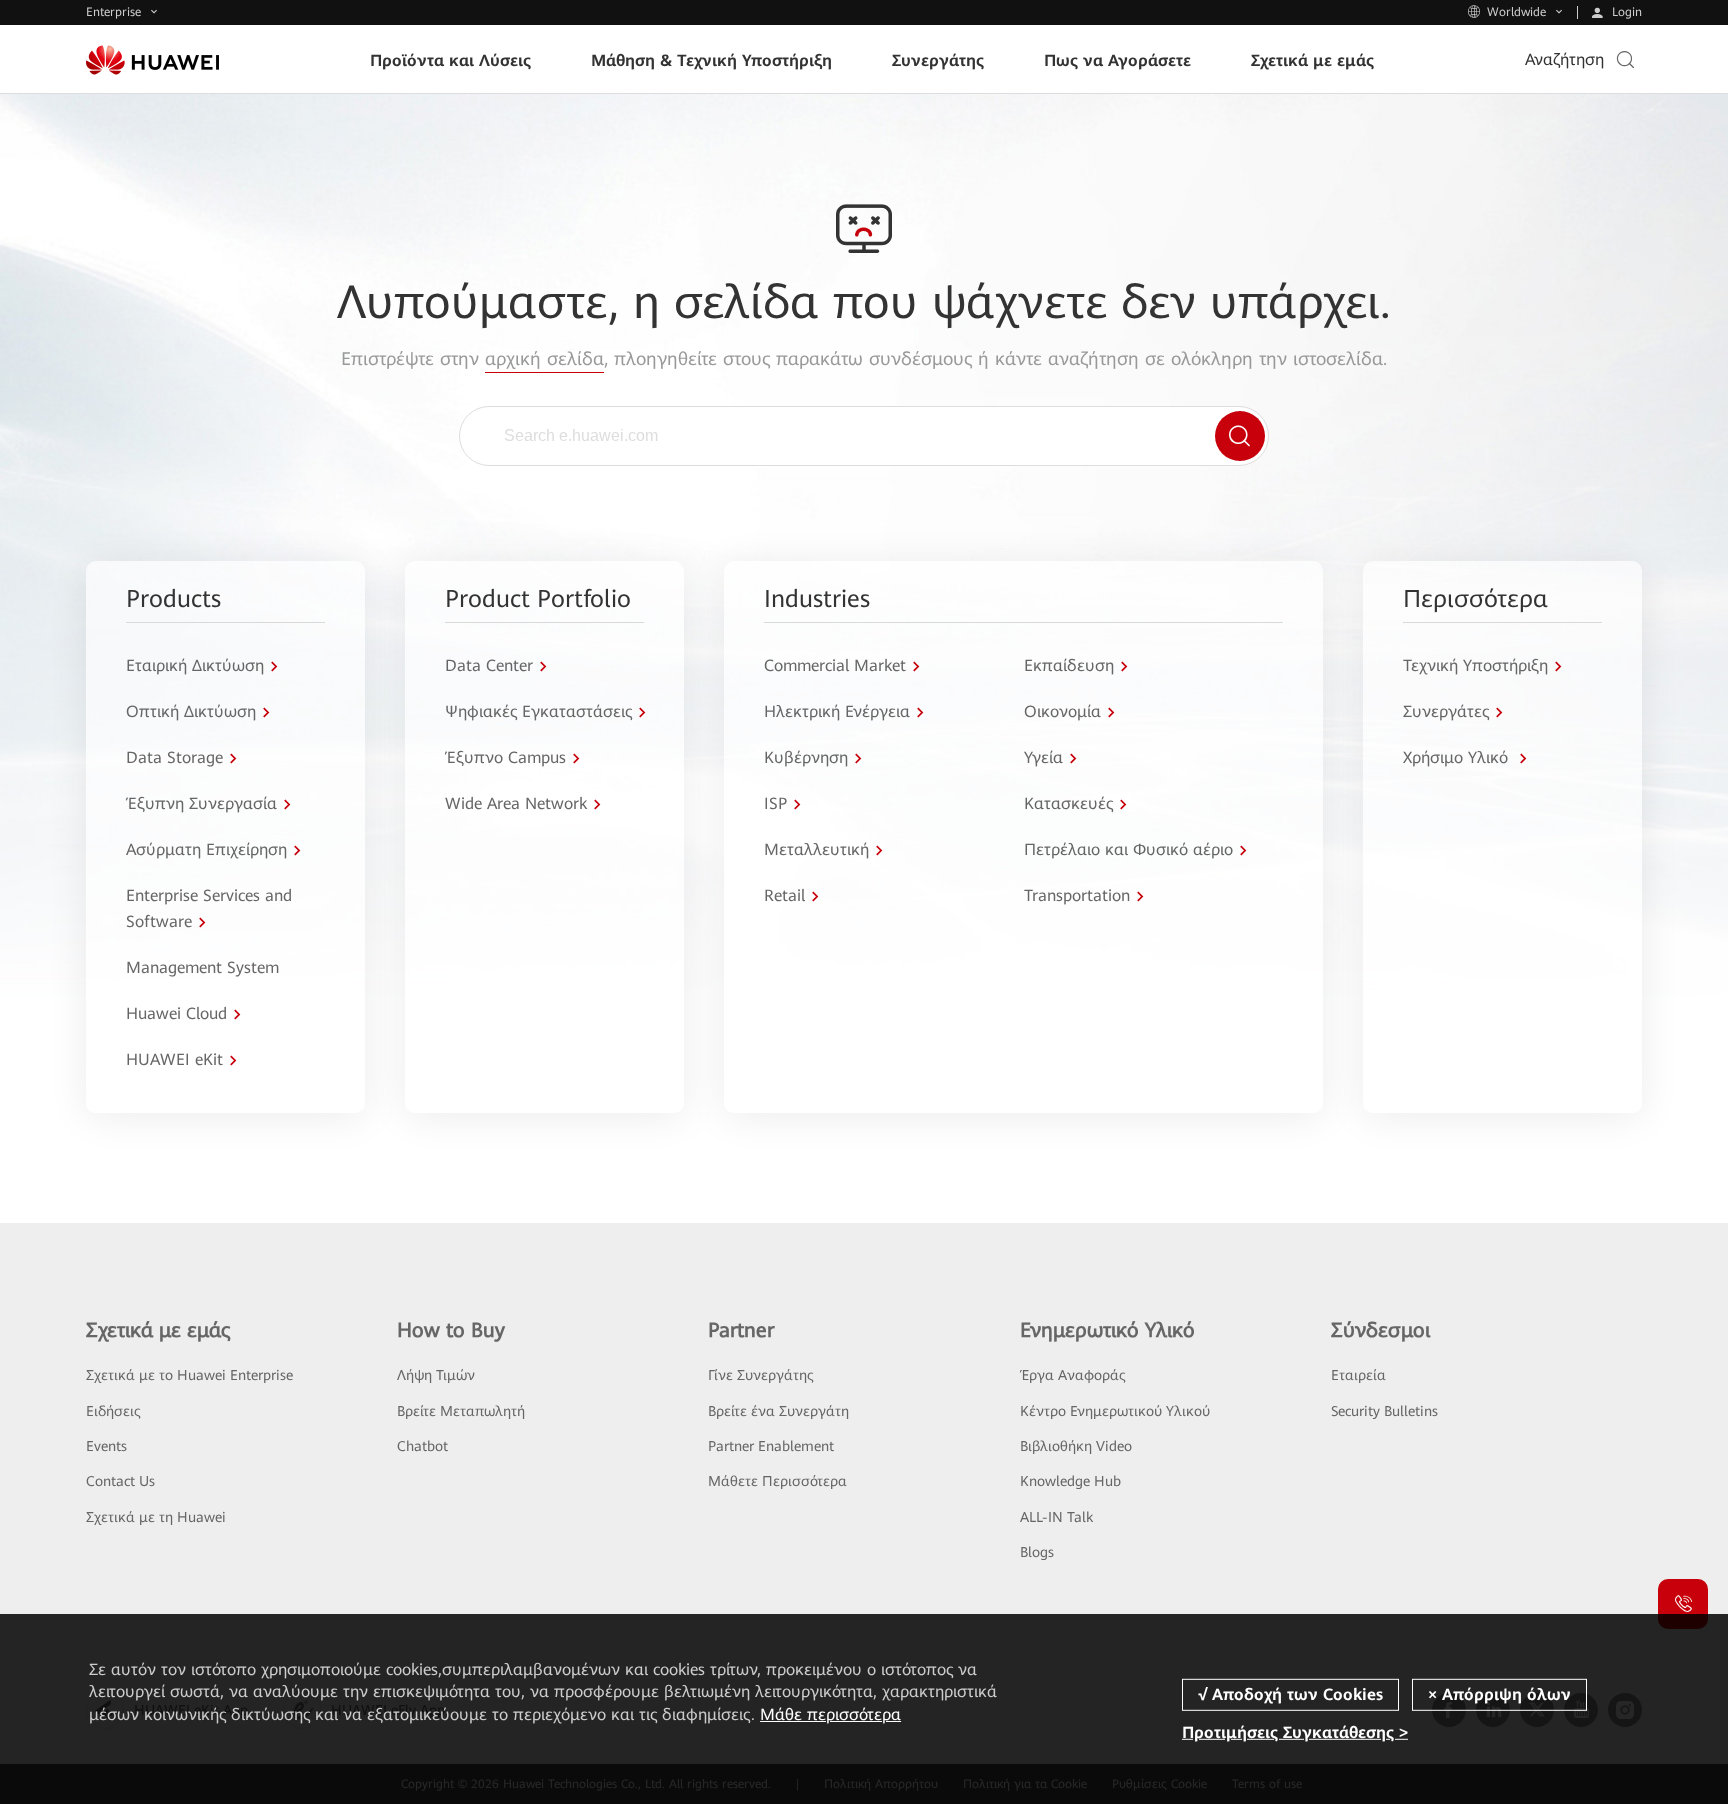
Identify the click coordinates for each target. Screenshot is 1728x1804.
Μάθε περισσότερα (830, 1714)
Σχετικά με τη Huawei (156, 1517)
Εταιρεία (1358, 1375)
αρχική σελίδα (544, 358)
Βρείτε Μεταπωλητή (461, 1411)
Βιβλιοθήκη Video (1076, 1446)
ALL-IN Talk (1056, 1517)
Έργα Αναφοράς (1073, 1375)
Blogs (1037, 1552)
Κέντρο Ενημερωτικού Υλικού (1115, 1411)
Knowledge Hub (1070, 1481)
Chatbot (422, 1446)
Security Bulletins (1384, 1411)
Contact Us (120, 1481)
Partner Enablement (771, 1446)
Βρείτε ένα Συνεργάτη (778, 1411)
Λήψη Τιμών (436, 1375)
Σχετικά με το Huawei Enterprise (189, 1375)
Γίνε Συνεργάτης (761, 1375)
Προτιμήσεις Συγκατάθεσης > (1295, 1732)
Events (106, 1446)
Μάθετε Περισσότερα (777, 1481)
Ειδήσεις (113, 1411)
